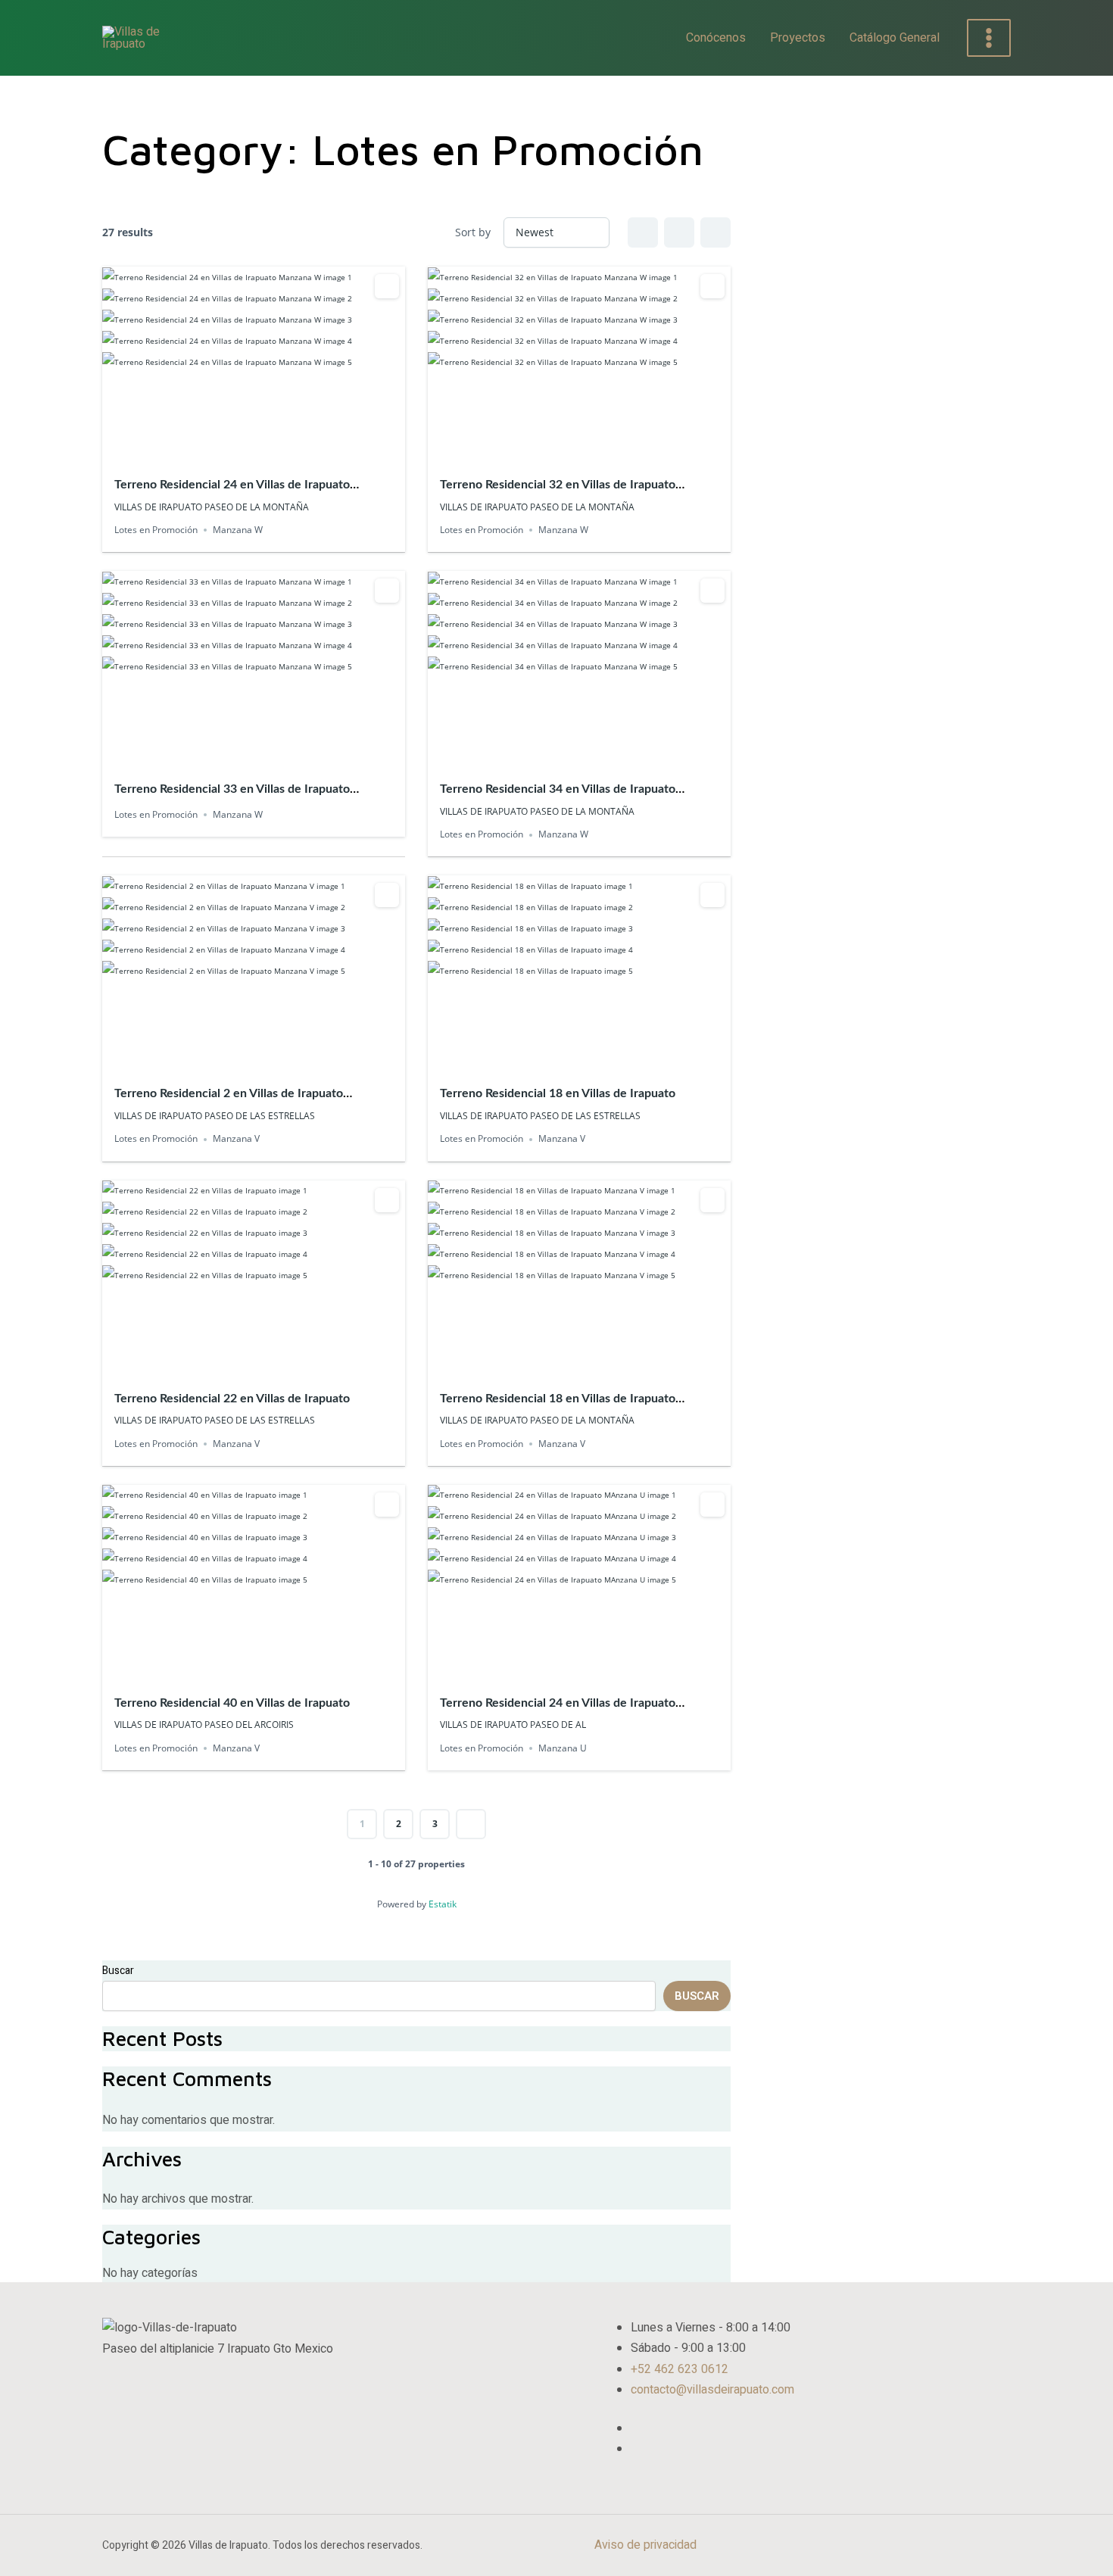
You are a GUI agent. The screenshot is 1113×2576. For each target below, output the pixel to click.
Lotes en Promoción (156, 530)
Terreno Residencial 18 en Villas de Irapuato (558, 1093)
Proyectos (798, 38)
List (679, 232)
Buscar (118, 1971)
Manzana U (563, 1748)
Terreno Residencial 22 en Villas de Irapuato (232, 1399)
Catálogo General (895, 38)
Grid (643, 232)
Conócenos (716, 38)
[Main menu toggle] (989, 38)
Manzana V (236, 1139)
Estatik (443, 1904)
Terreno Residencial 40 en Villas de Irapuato (232, 1703)
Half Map (715, 232)
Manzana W (238, 530)
